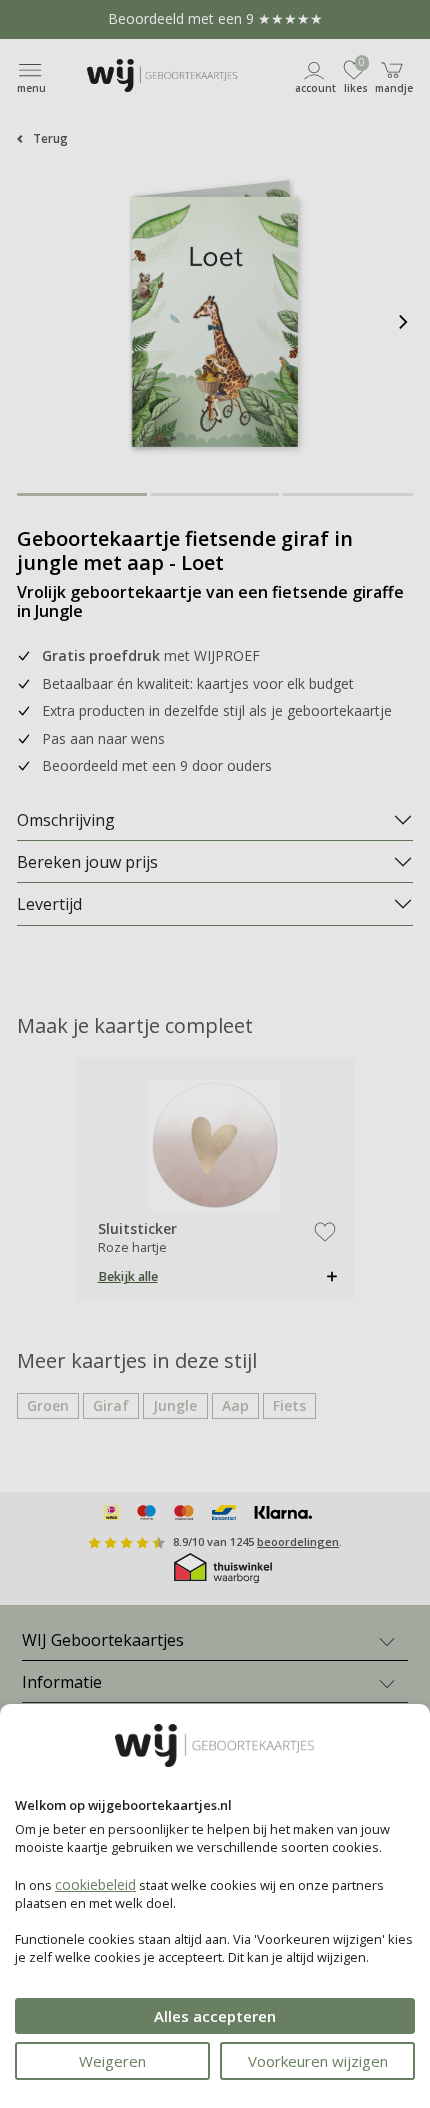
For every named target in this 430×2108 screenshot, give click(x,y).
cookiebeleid (95, 1884)
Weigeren (112, 2061)
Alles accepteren (215, 2016)
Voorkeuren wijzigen (318, 2061)
